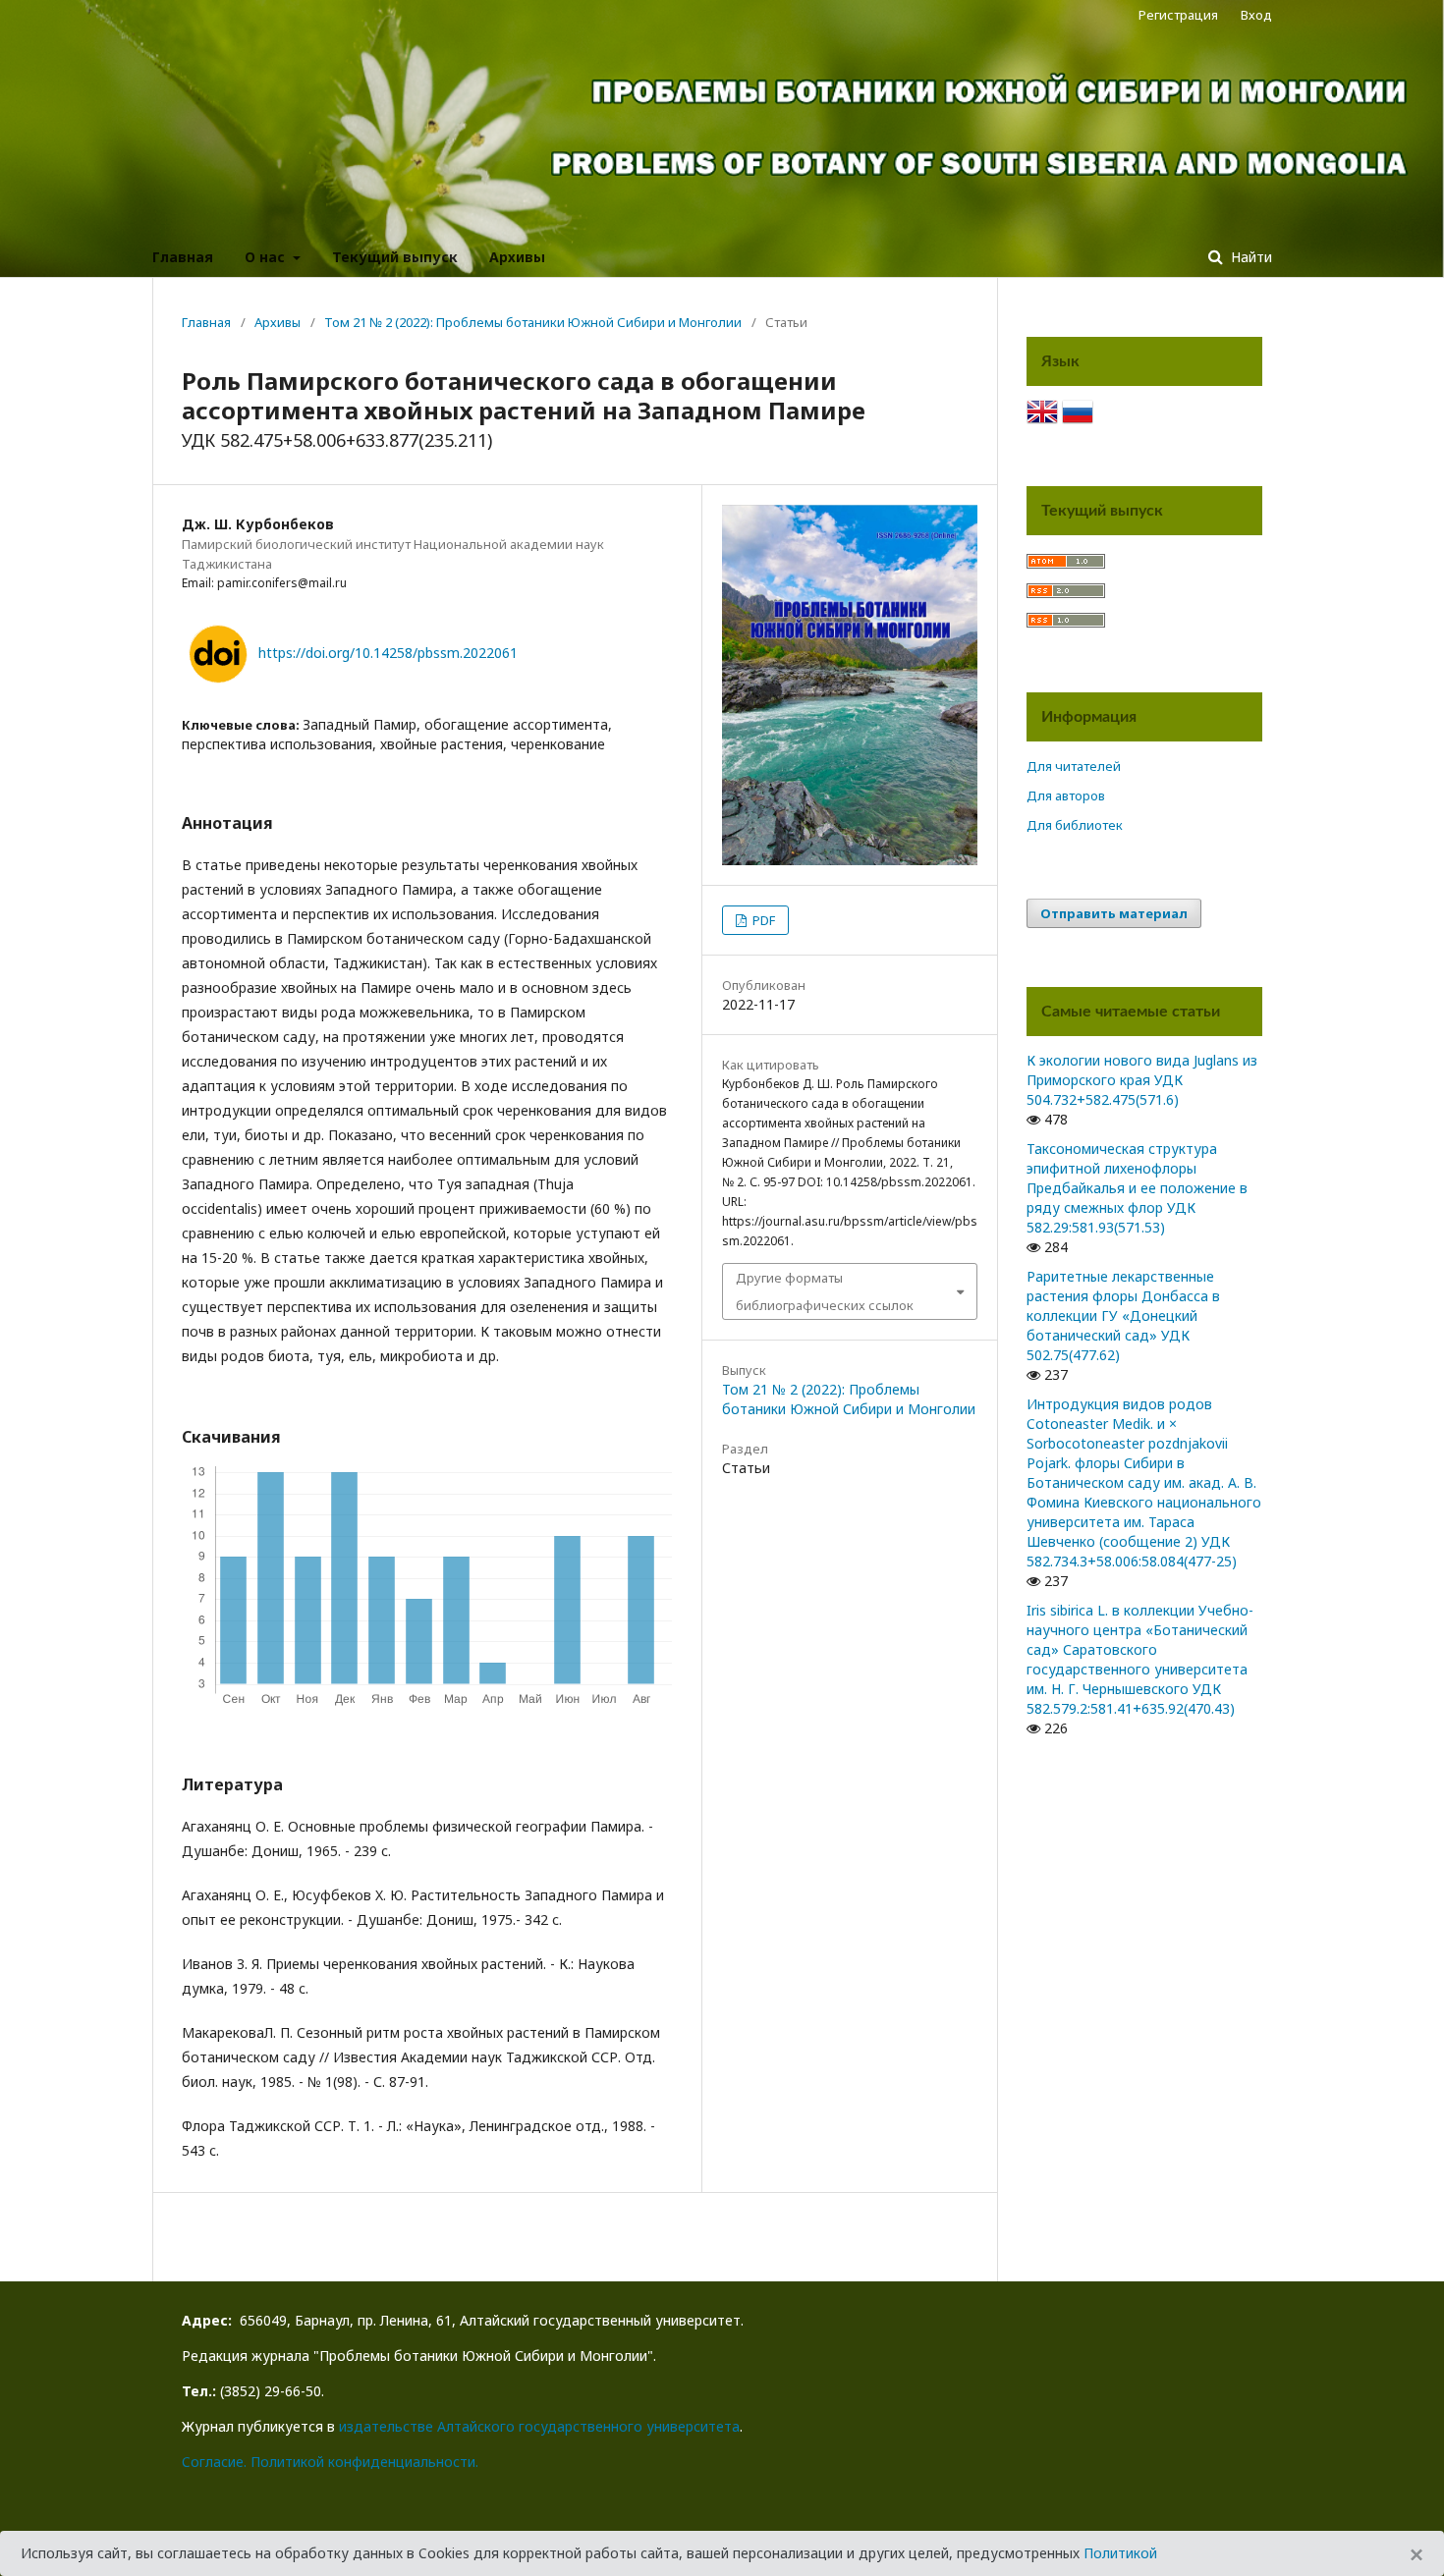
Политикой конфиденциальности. (364, 2462)
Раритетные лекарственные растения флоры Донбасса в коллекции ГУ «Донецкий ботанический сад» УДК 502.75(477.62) (1123, 1315)
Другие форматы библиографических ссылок (825, 1291)
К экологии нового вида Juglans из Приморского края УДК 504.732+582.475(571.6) (1142, 1080)
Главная (183, 257)
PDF (762, 920)
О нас (267, 257)
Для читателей (1074, 766)
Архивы (517, 257)
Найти (1250, 257)
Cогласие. (214, 2462)
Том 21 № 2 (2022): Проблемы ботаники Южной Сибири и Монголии (533, 322)
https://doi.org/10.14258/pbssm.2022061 (388, 653)
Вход (1256, 15)
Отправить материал (1114, 913)
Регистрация (1178, 15)
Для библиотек (1075, 825)
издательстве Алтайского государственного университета (539, 2426)
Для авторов (1066, 795)
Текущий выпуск (395, 257)
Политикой (1120, 2553)
